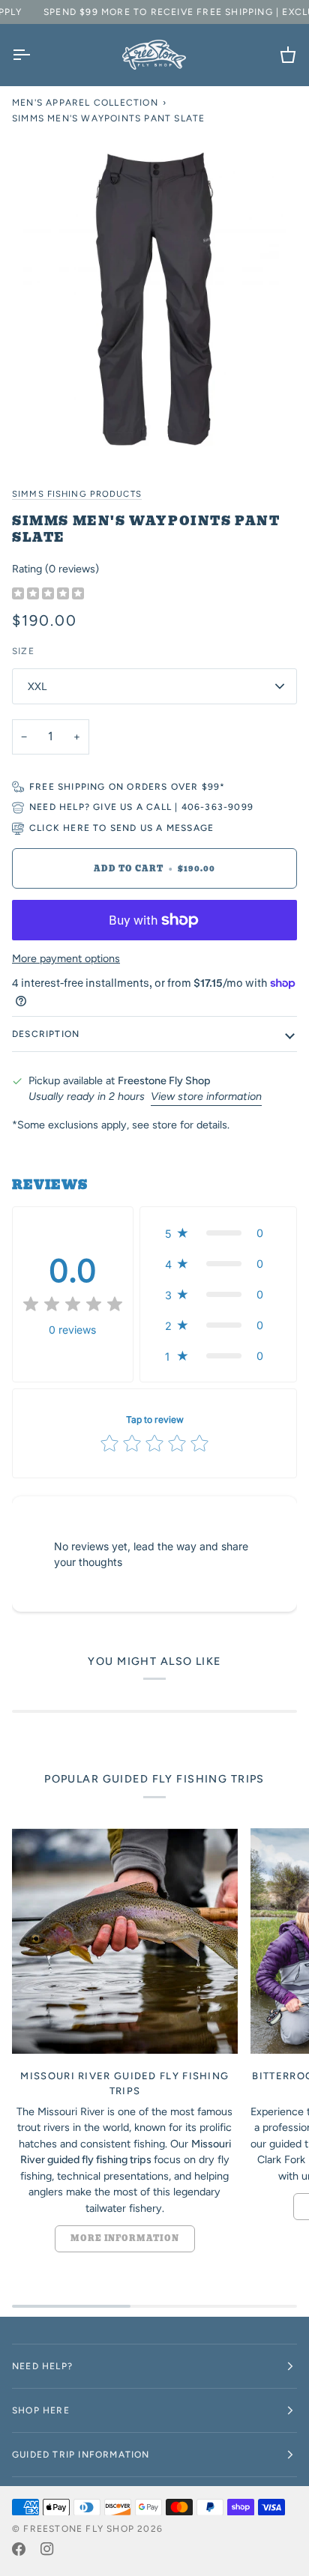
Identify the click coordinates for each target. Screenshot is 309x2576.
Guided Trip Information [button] (81, 2455)
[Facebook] (19, 2549)
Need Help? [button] (42, 2366)
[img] (48, 594)
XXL (37, 686)
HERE (76, 828)
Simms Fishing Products (77, 494)
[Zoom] (154, 299)
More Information (125, 2238)
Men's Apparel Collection (85, 103)
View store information (206, 1096)
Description (46, 1034)
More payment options (66, 958)
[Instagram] (47, 2549)
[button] (218, 1233)
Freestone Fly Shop (79, 2529)
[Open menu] (34, 55)
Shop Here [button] (41, 2410)
